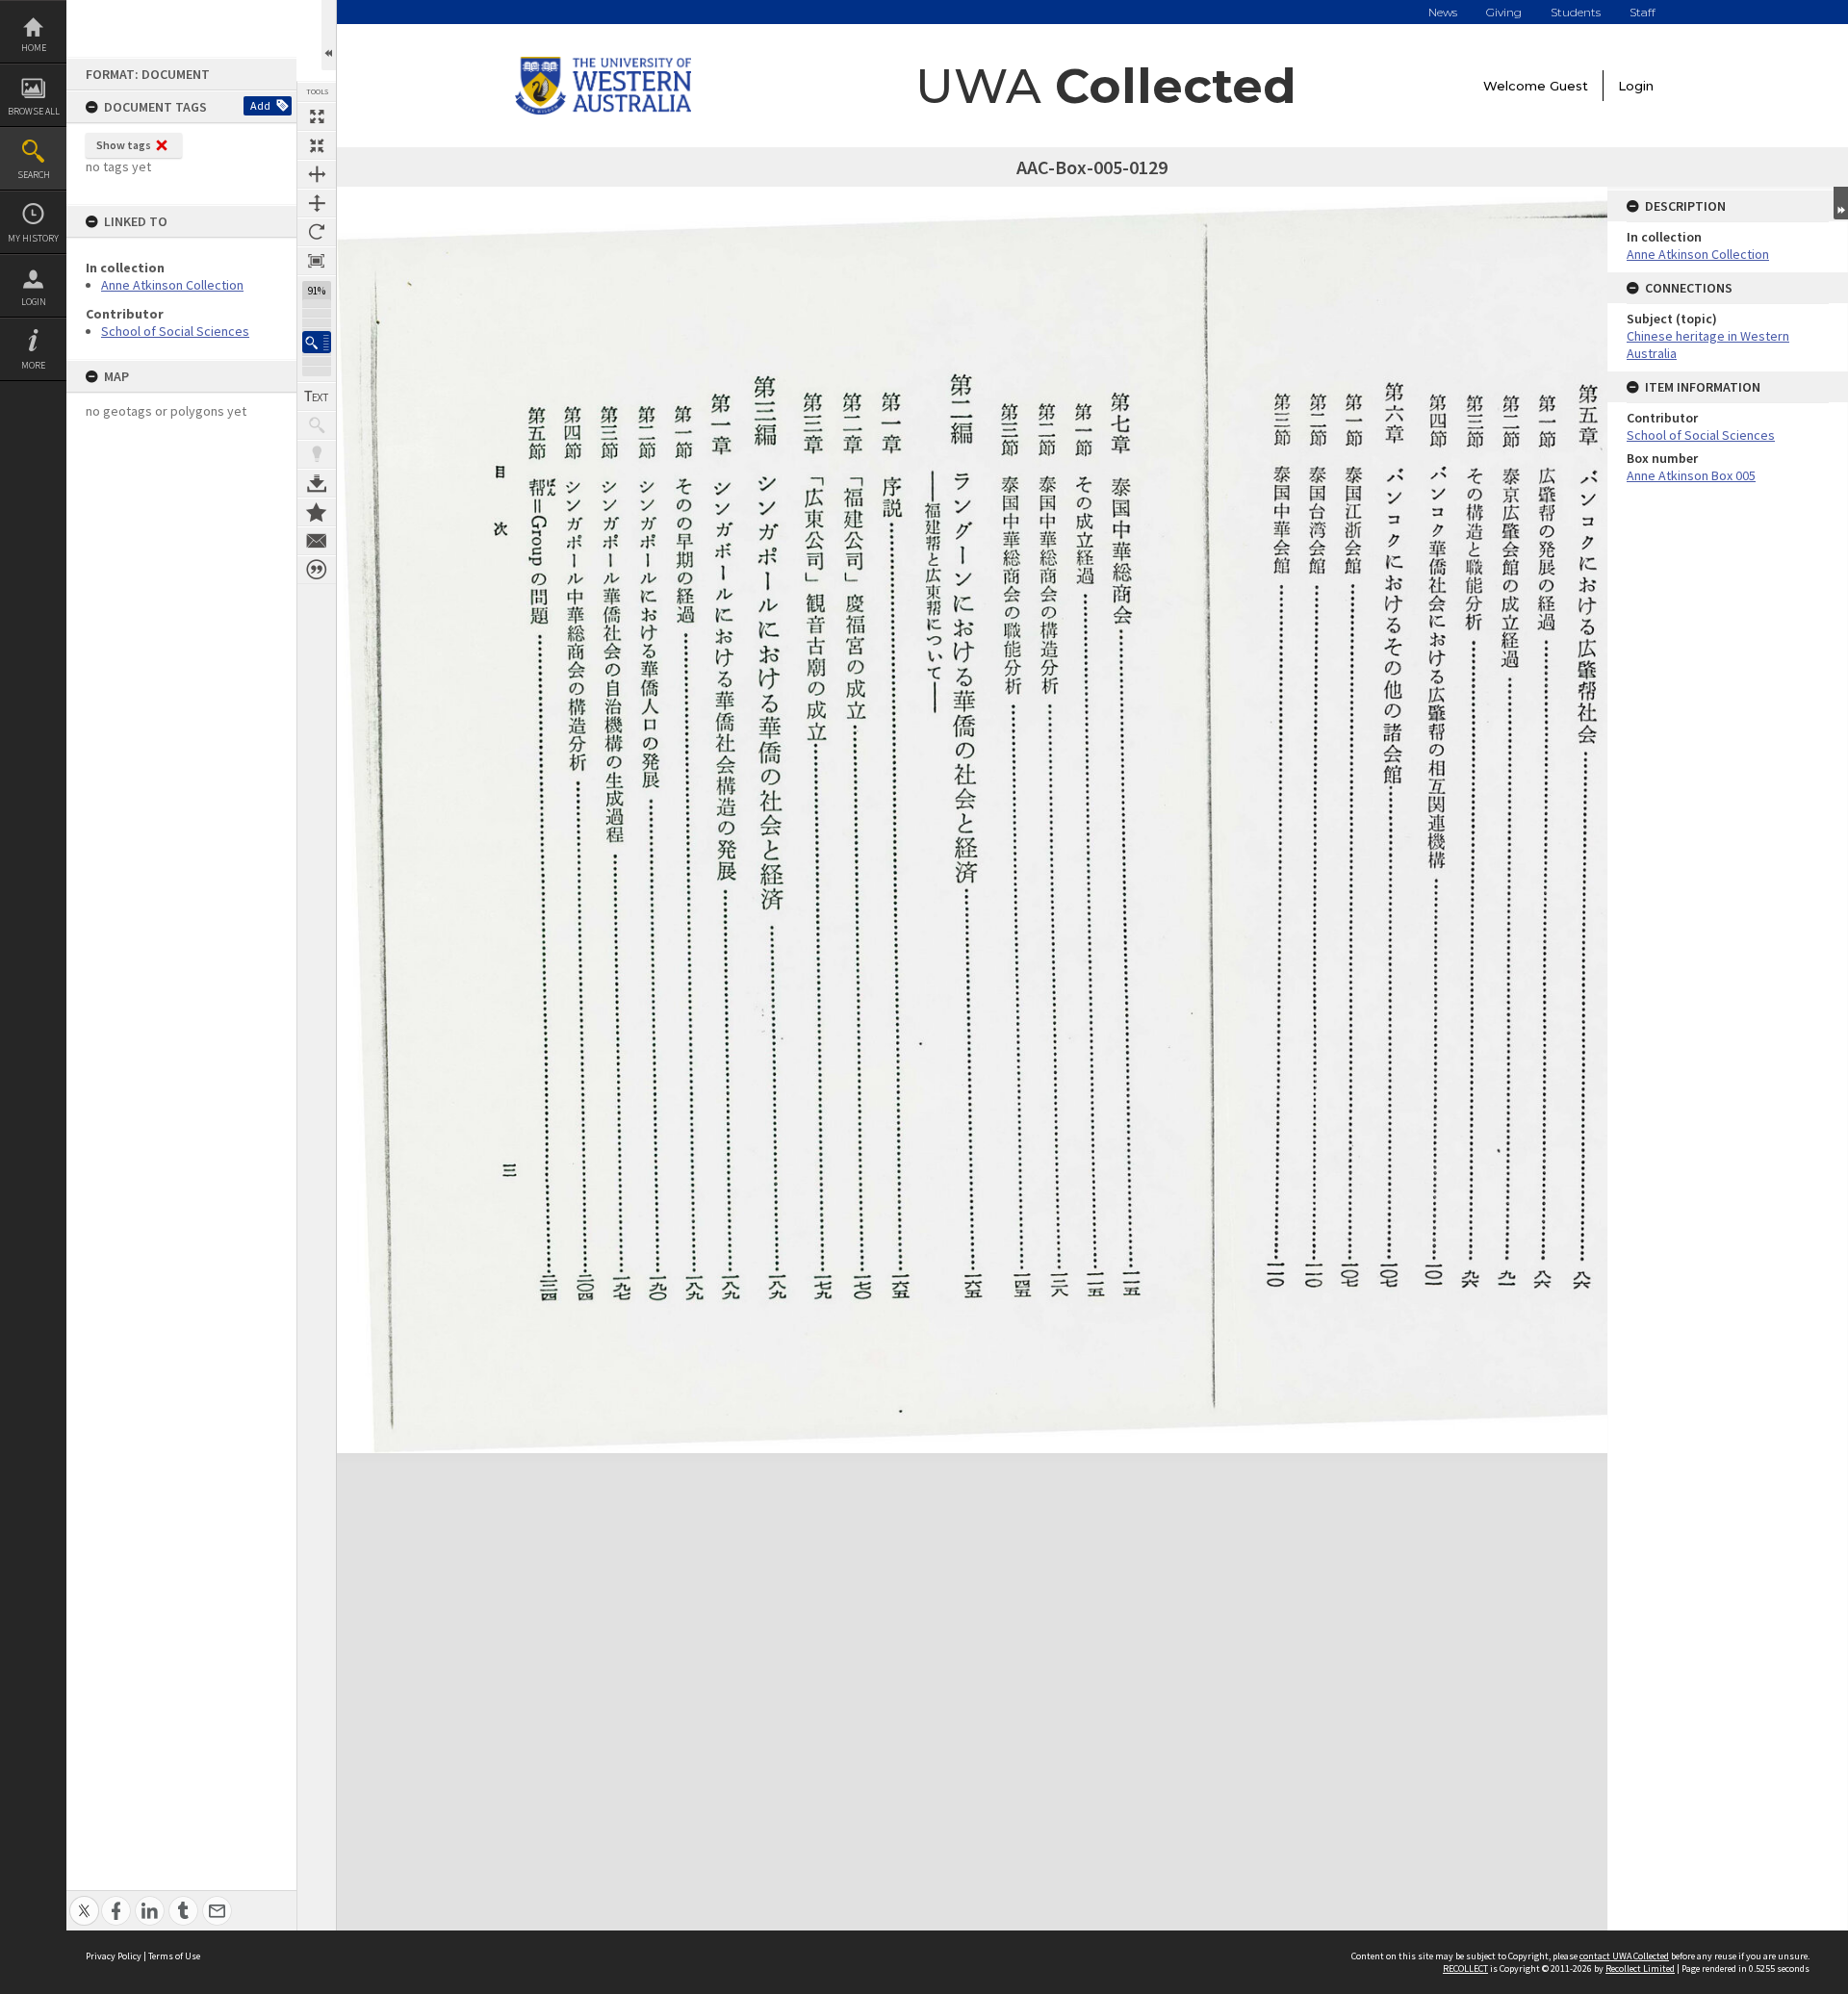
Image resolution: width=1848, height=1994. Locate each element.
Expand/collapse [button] (1841, 203)
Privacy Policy (114, 1956)
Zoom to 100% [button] (317, 261)
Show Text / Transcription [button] (317, 396)
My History (33, 238)
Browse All (34, 111)
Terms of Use (174, 1956)
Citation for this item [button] (317, 570)
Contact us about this (317, 541)
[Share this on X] (84, 1900)
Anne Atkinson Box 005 (1691, 475)
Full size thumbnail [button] (317, 116)
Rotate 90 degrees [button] (317, 232)
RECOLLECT (1465, 1968)
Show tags (124, 145)
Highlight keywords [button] (317, 454)
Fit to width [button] (317, 174)
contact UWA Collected (1624, 1956)
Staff (1643, 12)
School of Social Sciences (175, 331)
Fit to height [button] (317, 203)
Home (34, 48)
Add (260, 105)
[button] (317, 342)
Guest (1569, 86)
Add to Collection (317, 512)
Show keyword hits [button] (317, 425)
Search (34, 175)
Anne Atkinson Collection (172, 285)
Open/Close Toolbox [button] (329, 35)
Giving (1504, 12)
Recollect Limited (1640, 1968)
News (1443, 12)
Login (34, 302)
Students (1576, 12)
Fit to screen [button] (317, 145)
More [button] (33, 365)
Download (317, 483)
